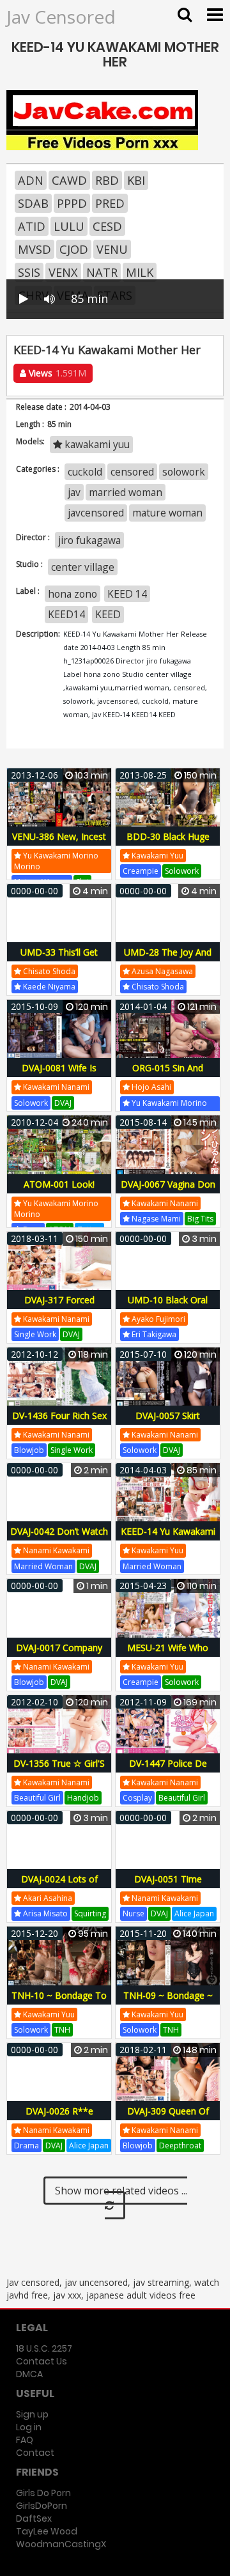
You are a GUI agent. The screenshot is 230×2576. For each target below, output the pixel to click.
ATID (32, 226)
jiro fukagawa (89, 540)
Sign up (32, 2414)
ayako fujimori (157, 1319)
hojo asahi (150, 1087)
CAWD (69, 180)
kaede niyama (48, 987)
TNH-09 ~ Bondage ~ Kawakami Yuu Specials (168, 2002)
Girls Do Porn (43, 2493)
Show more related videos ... (121, 2191)
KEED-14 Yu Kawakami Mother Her (168, 1538)
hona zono (73, 594)
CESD (107, 226)
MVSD (34, 249)
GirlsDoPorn (42, 2506)
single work (35, 1334)
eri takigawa (153, 1334)
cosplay (137, 1798)
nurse (134, 1913)
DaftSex (34, 2518)
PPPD (72, 203)
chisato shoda (48, 971)
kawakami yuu (96, 444)
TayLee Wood (47, 2531)
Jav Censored (61, 17)
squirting (90, 1913)
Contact (35, 2453)
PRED (110, 203)
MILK (140, 272)
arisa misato (44, 1913)
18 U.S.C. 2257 (44, 2348)
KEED (108, 614)
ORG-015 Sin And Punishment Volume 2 (168, 1075)
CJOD (74, 249)
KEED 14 (127, 594)
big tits (200, 1219)
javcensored (96, 513)
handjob (83, 1798)
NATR (102, 272)
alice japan (194, 1913)
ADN (31, 180)
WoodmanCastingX (61, 2544)
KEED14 (66, 614)
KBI (136, 180)
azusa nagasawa (161, 971)
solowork (184, 472)
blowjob (29, 1450)
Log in (29, 2427)
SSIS (29, 272)
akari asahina (47, 1898)
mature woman (167, 513)
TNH (62, 2030)
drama (27, 2145)
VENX (63, 272)
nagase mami (155, 1219)
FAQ (25, 2440)
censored (132, 472)
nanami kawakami (55, 1550)
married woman (126, 492)
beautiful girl (37, 1798)
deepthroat (180, 2145)
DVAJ (63, 1103)
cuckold (85, 472)
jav (74, 492)
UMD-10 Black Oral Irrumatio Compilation (168, 1307)
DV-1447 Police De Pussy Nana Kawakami (168, 1770)
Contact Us (42, 2361)
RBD (107, 180)
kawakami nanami (55, 1087)
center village (83, 567)
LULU (69, 226)
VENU (112, 249)
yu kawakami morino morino (56, 861)
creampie (141, 871)
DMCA (29, 2374)
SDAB (33, 203)
